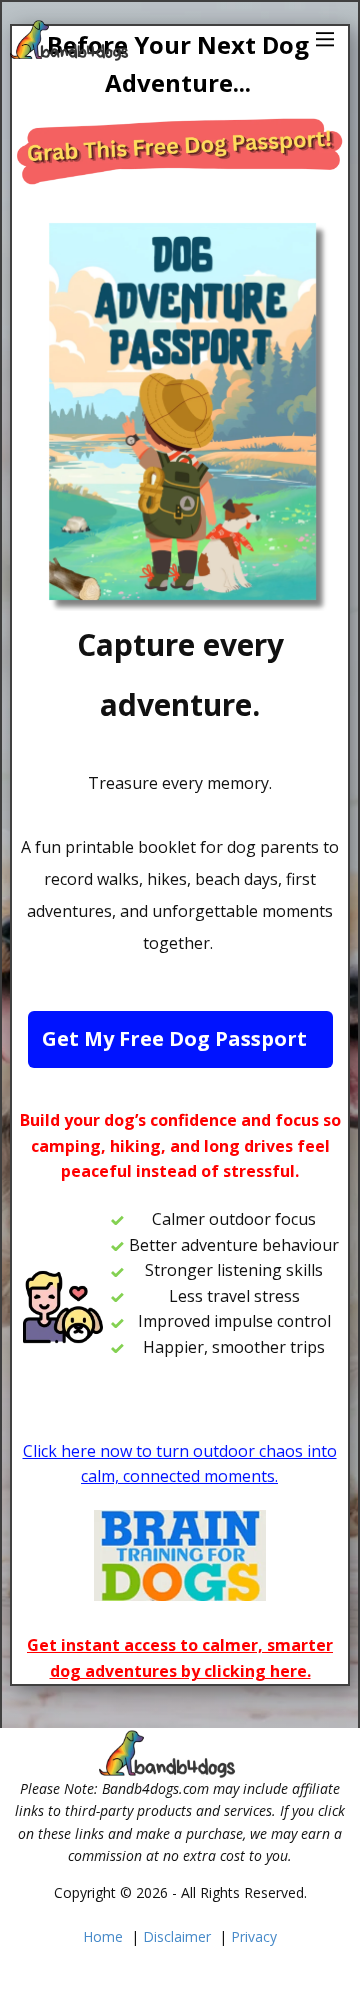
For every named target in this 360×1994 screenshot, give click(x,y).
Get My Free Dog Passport (174, 1038)
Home (103, 1936)
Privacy (254, 1936)
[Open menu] (325, 39)
